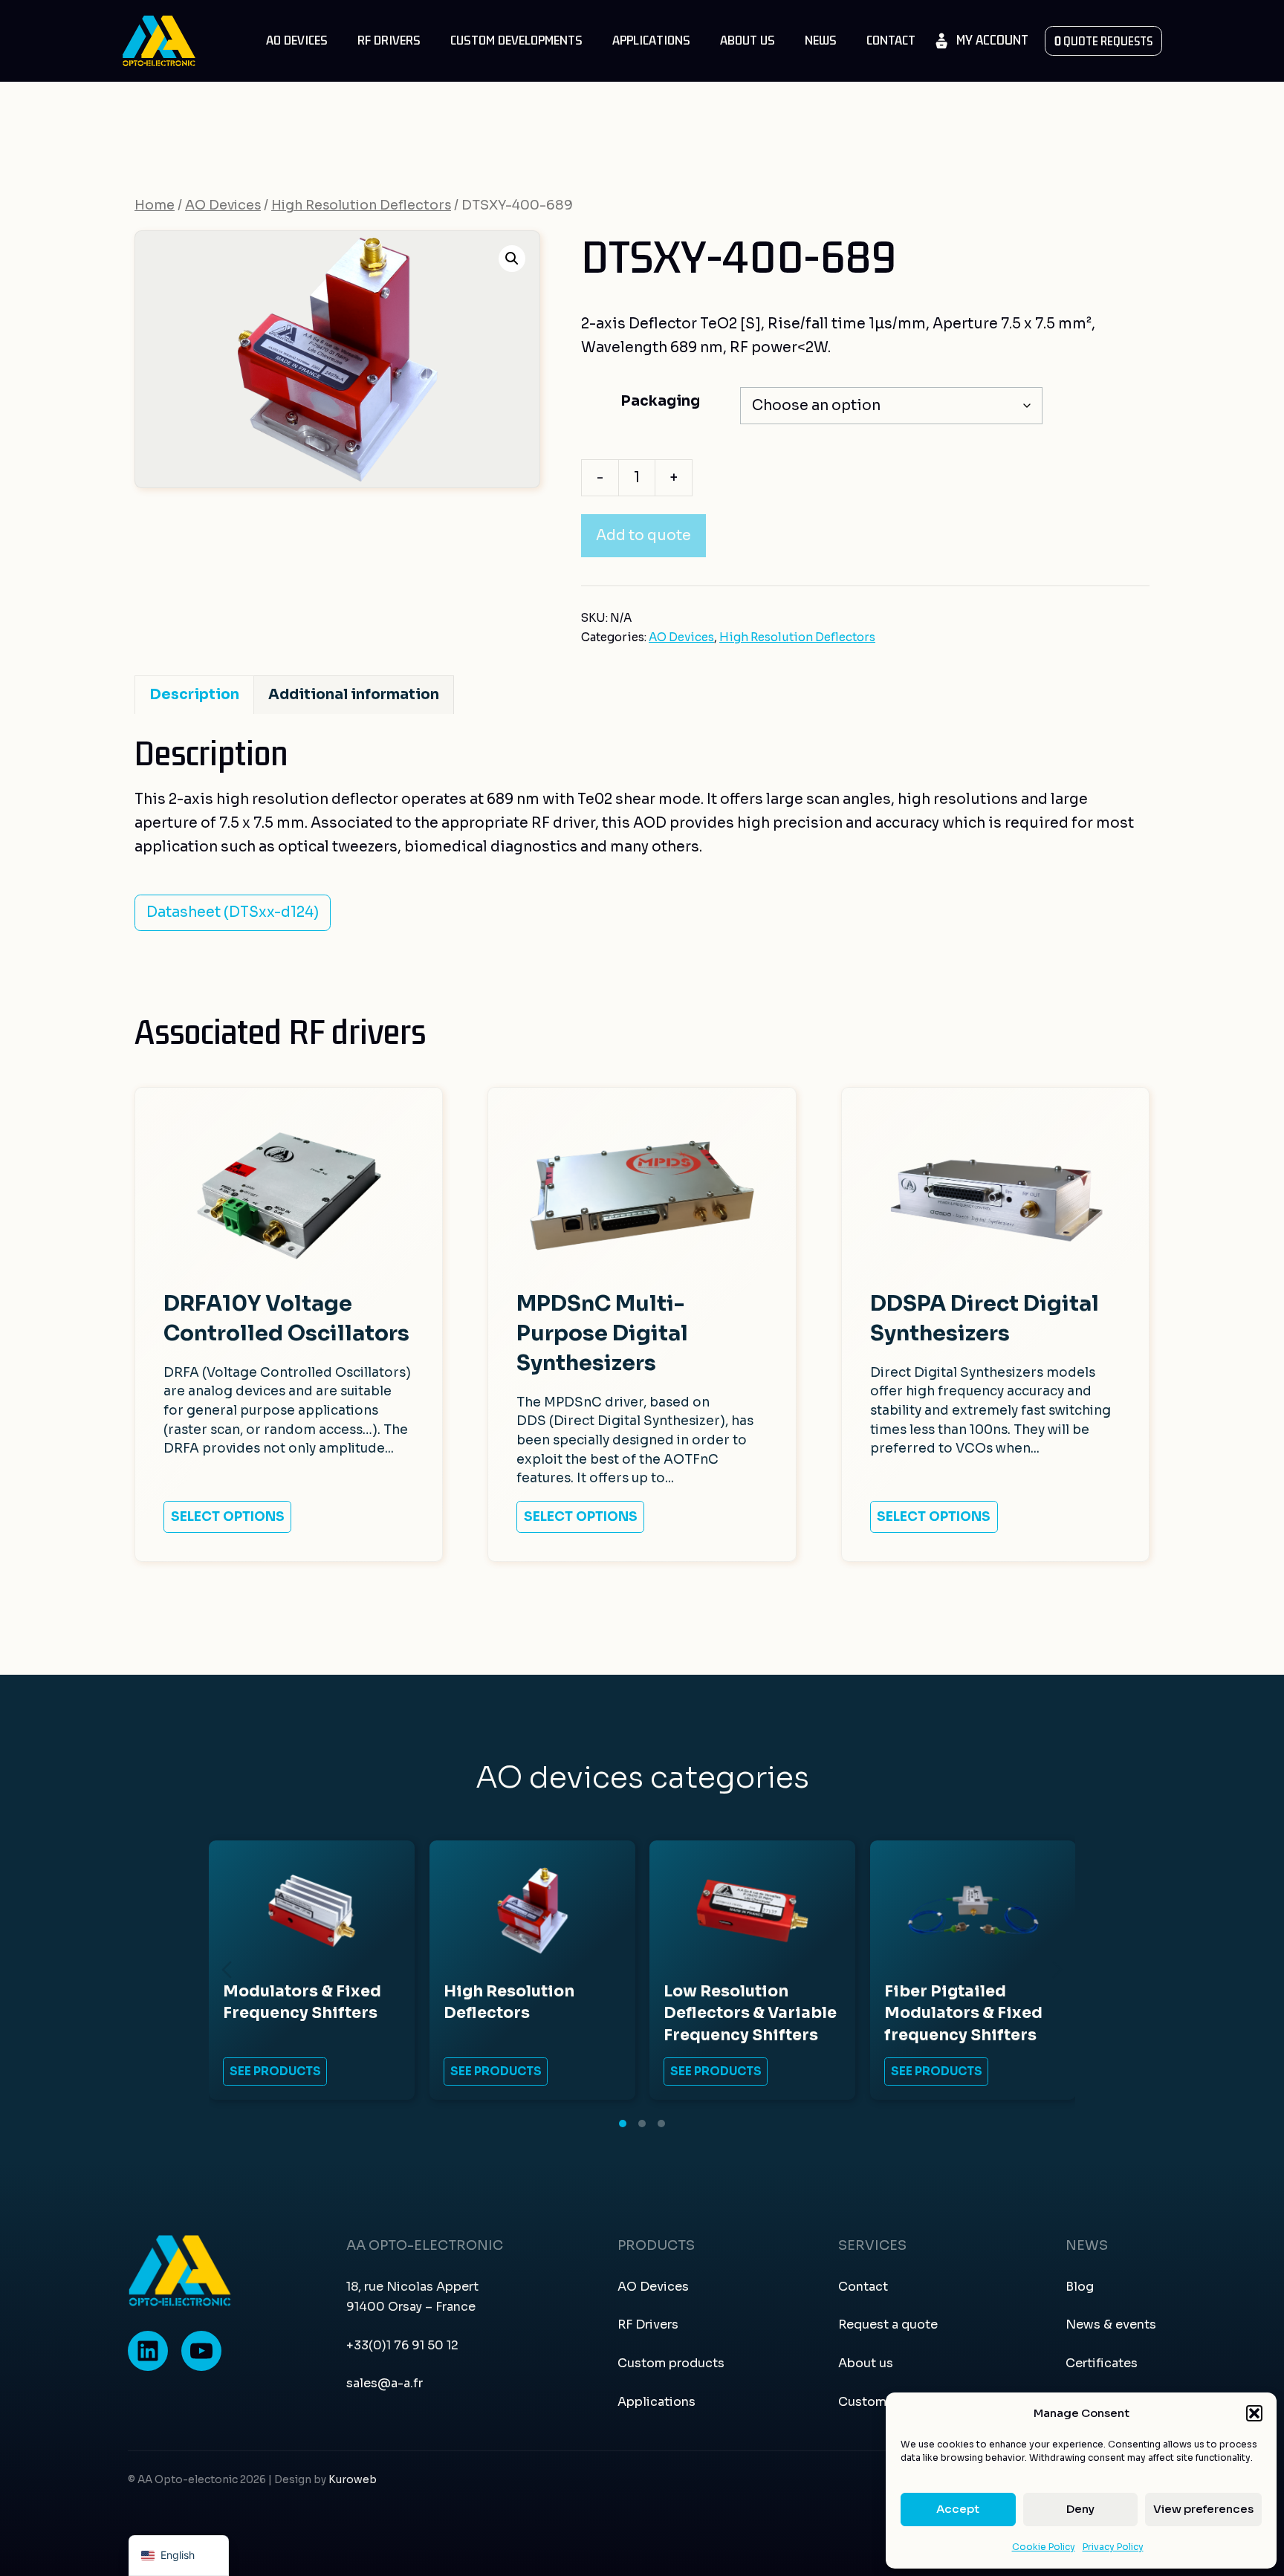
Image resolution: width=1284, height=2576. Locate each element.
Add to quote (643, 536)
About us (748, 40)
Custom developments (516, 40)
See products (275, 2071)
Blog (1080, 2287)
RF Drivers (389, 40)
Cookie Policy (1044, 2547)
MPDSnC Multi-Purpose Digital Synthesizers (602, 1333)
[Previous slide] (227, 1970)
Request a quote (888, 2324)
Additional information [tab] (354, 695)
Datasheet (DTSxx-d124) (233, 912)
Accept (958, 2509)
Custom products (671, 2363)
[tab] (623, 2124)
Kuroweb (353, 2480)
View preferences (1203, 2509)
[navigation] (179, 2556)
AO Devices (297, 40)
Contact (891, 40)
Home (155, 205)
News (821, 40)
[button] (1254, 2413)
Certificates (1102, 2363)
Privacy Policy (1113, 2547)
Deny (1080, 2509)
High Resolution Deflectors (361, 205)
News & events (1111, 2324)
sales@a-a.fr (385, 2383)
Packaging (660, 401)
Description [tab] (194, 695)
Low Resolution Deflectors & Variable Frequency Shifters (750, 2013)
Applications (651, 40)
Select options (228, 1516)
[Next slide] (1057, 1970)
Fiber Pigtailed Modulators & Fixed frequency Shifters (963, 2013)
